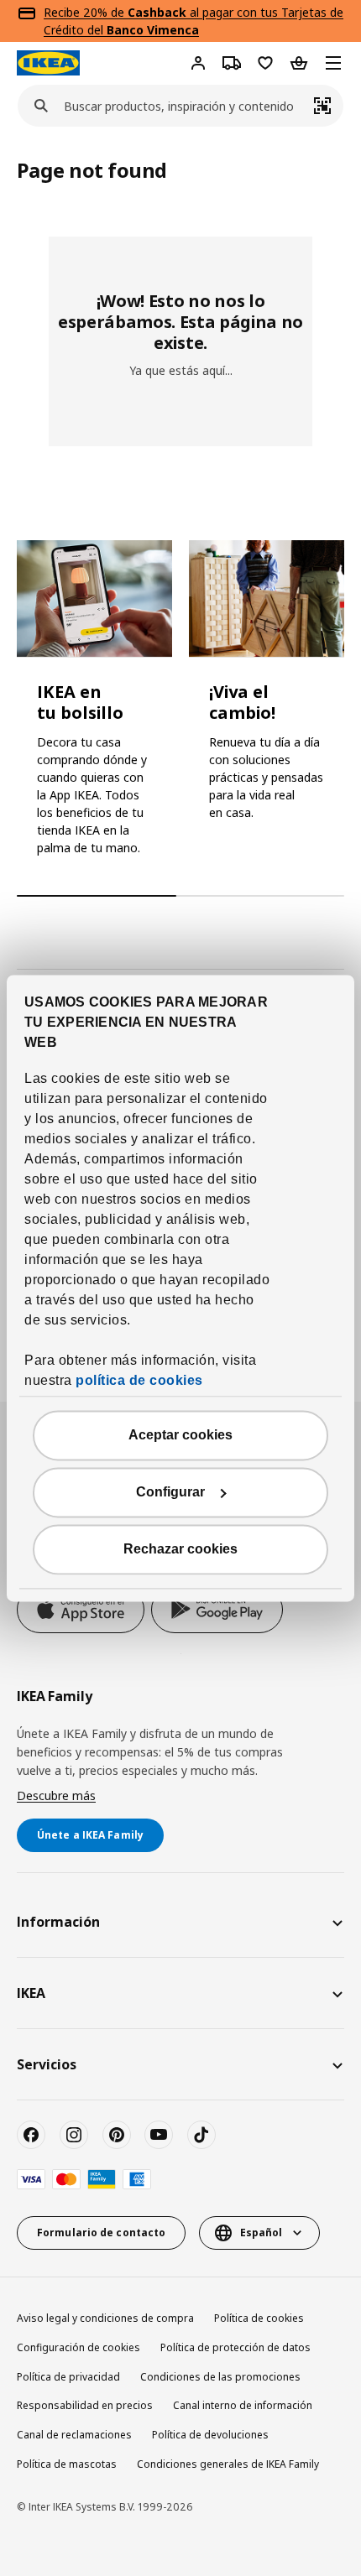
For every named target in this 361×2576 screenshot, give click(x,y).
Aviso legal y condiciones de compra (105, 2318)
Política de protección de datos (235, 2347)
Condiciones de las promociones (220, 2377)
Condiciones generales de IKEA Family (228, 2464)
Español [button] (261, 2233)
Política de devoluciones (210, 2435)
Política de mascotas (67, 2464)
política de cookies (139, 1380)
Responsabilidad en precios (85, 2405)
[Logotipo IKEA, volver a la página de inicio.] (48, 63)
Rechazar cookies (180, 1549)
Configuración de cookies (78, 2347)
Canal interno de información (243, 2405)
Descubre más (56, 1795)
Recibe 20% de (86, 12)
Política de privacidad (68, 2377)
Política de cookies (259, 2318)
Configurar (170, 1492)
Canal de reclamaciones (74, 2435)
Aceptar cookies (180, 1435)
